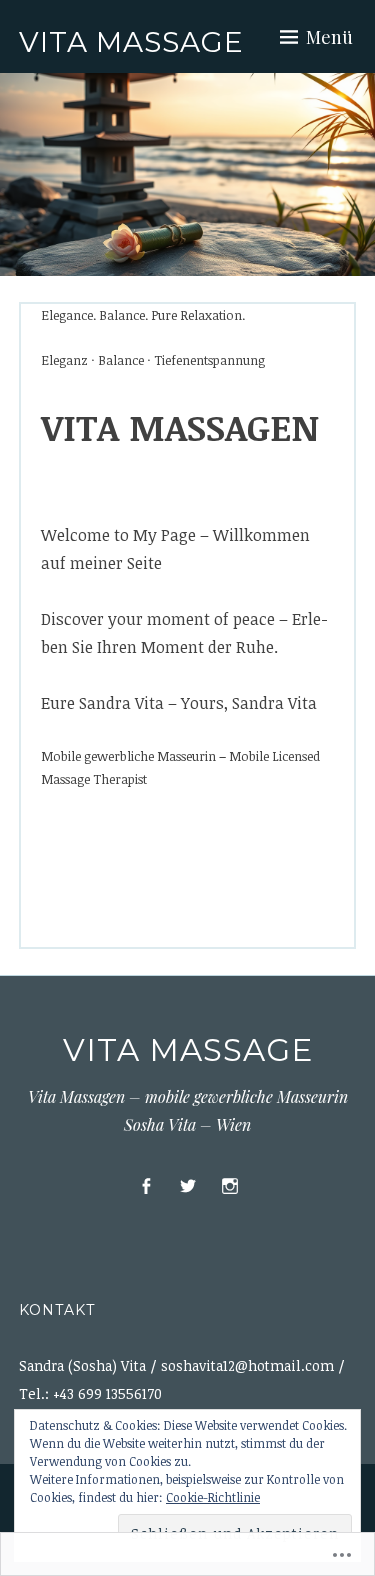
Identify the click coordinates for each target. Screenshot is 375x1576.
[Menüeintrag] (146, 1186)
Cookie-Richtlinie (213, 1497)
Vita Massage (131, 42)
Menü (329, 37)
